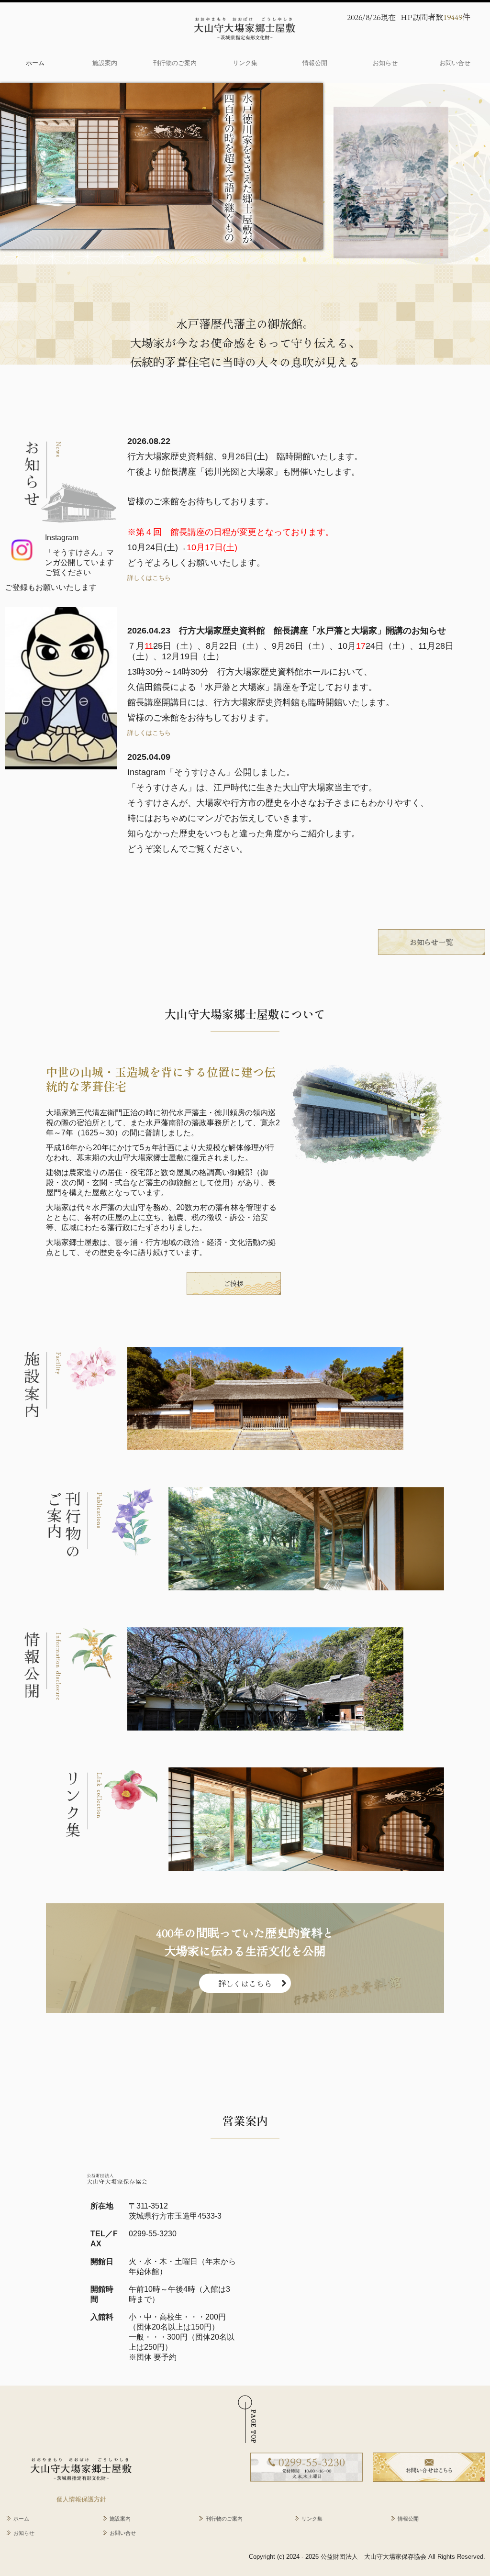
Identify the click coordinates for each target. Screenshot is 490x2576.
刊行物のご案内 (175, 63)
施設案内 (105, 63)
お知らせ (385, 63)
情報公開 (315, 63)
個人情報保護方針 (81, 2499)
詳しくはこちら (149, 578)
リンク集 (245, 63)
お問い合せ (455, 63)
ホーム (35, 63)
